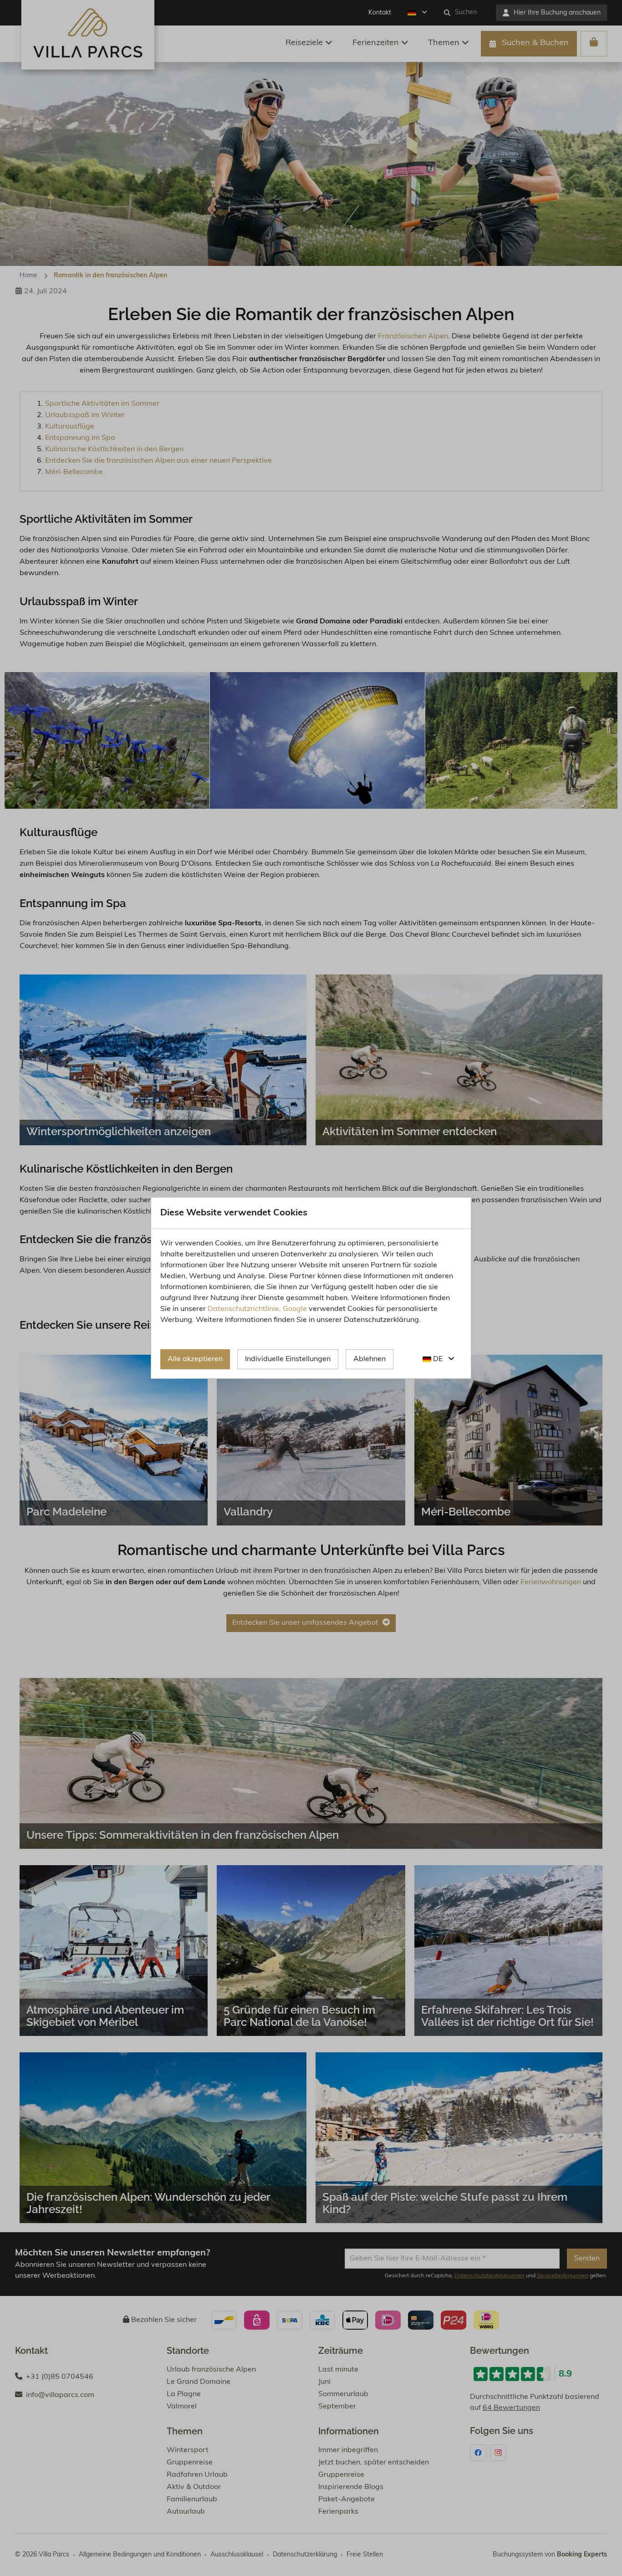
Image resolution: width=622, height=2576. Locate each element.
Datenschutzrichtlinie (243, 1309)
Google (295, 1309)
